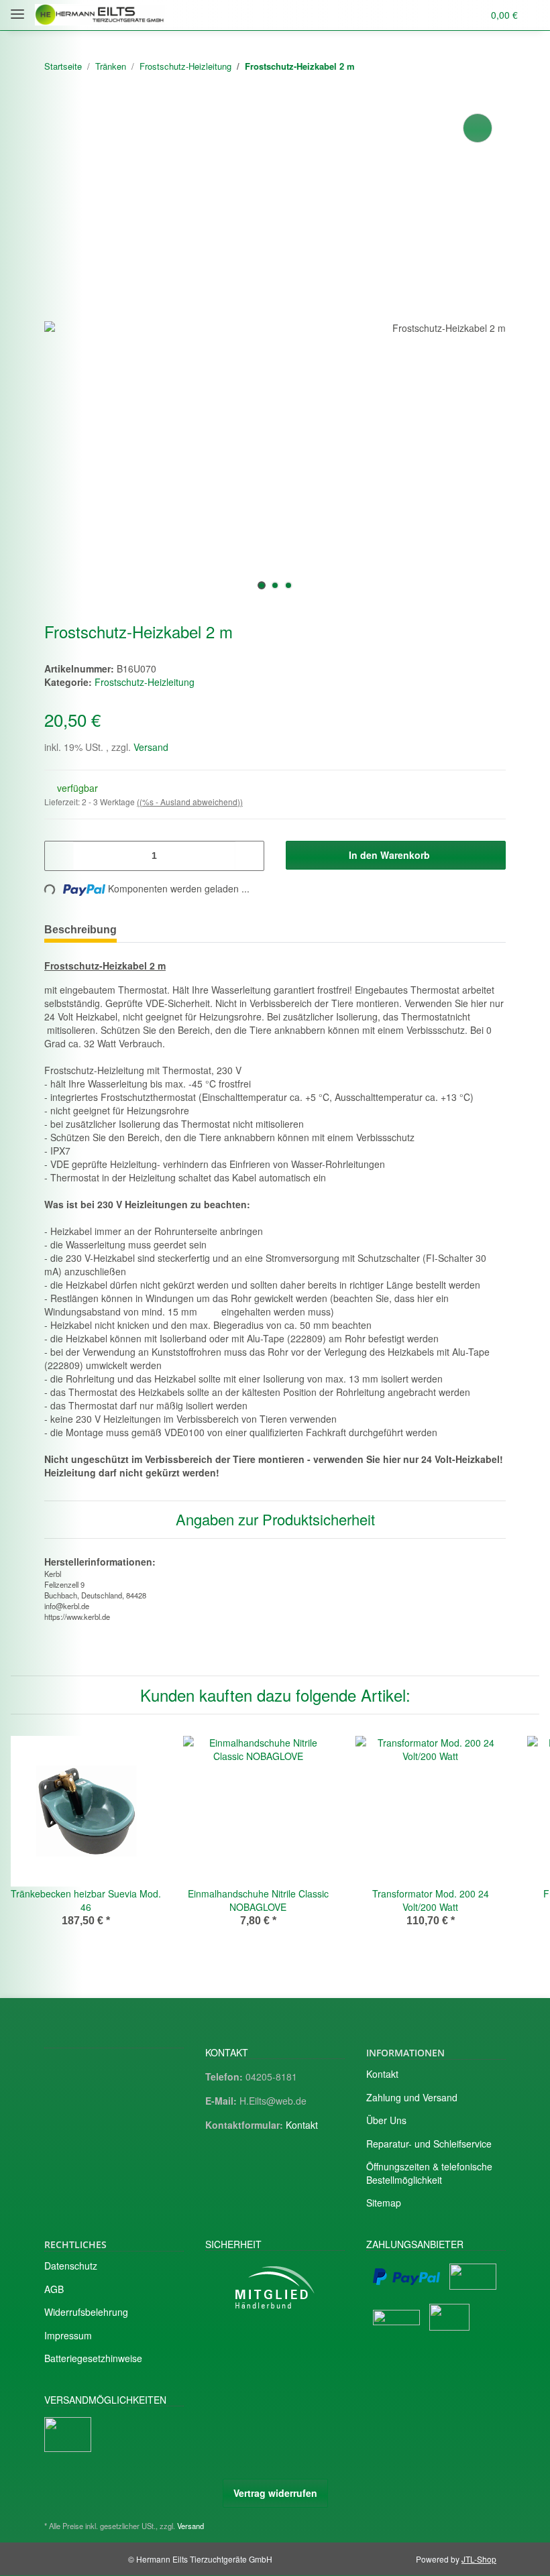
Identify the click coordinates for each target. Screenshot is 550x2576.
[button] (420, 15)
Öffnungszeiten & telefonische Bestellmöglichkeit (429, 2173)
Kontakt (302, 2125)
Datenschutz (71, 2266)
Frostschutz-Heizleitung (145, 682)
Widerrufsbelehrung (86, 2312)
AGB (54, 2289)
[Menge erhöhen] (249, 856)
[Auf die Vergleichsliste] (478, 128)
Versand (151, 747)
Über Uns (386, 2120)
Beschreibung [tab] (80, 930)
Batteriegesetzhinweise (93, 2358)
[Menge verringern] (59, 856)
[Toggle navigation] (17, 8)
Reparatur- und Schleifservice (429, 2144)
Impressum (68, 2335)
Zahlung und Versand (412, 2097)
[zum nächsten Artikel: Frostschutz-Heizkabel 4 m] (491, 67)
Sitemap (384, 2203)
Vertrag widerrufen (275, 2493)
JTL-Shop (479, 2559)
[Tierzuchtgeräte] (100, 15)
